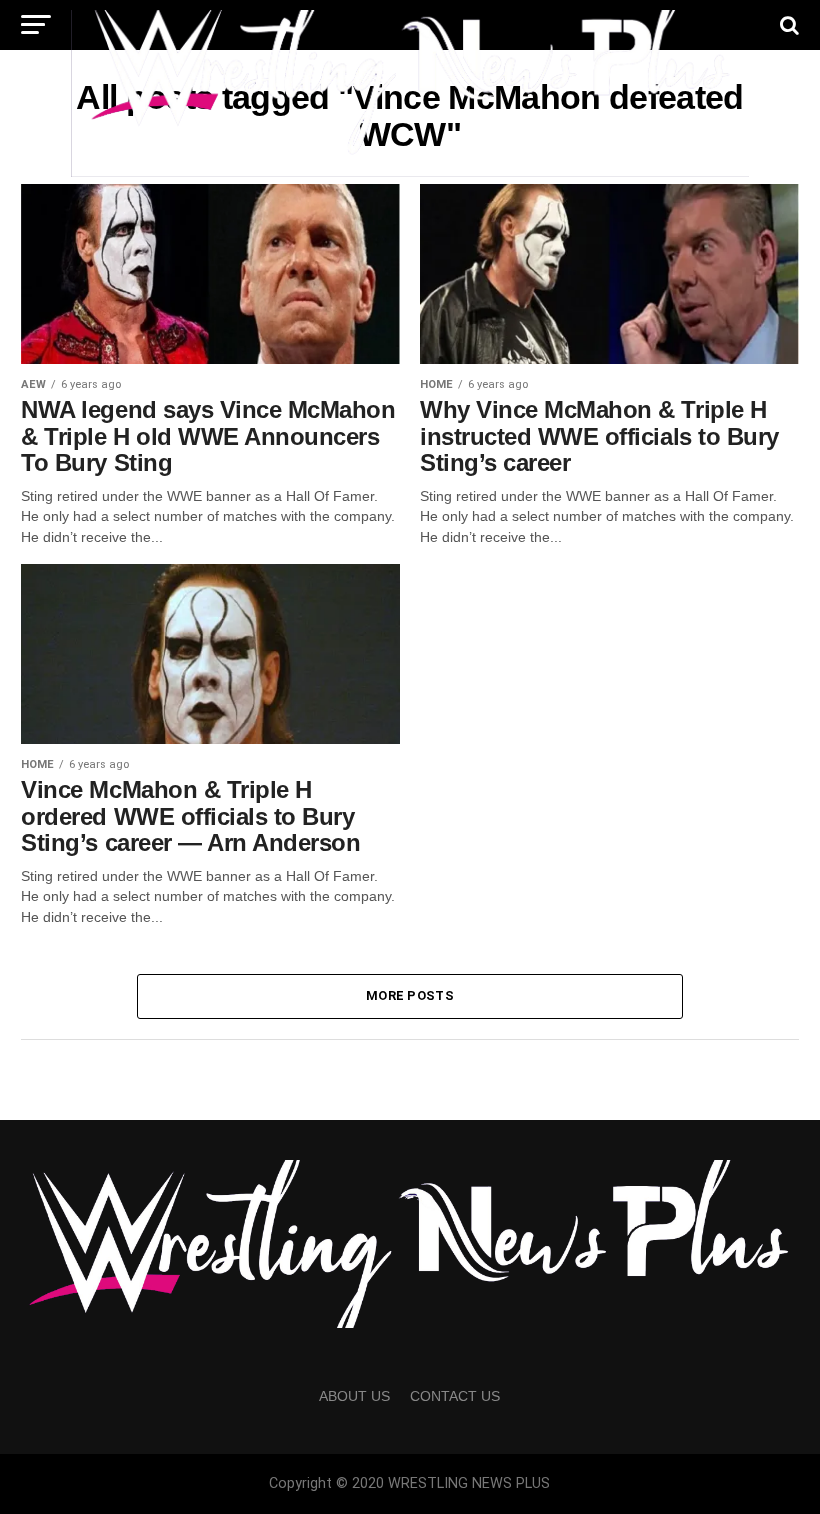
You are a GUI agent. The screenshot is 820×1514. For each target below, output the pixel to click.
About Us (354, 1396)
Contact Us (455, 1396)
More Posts (410, 995)
